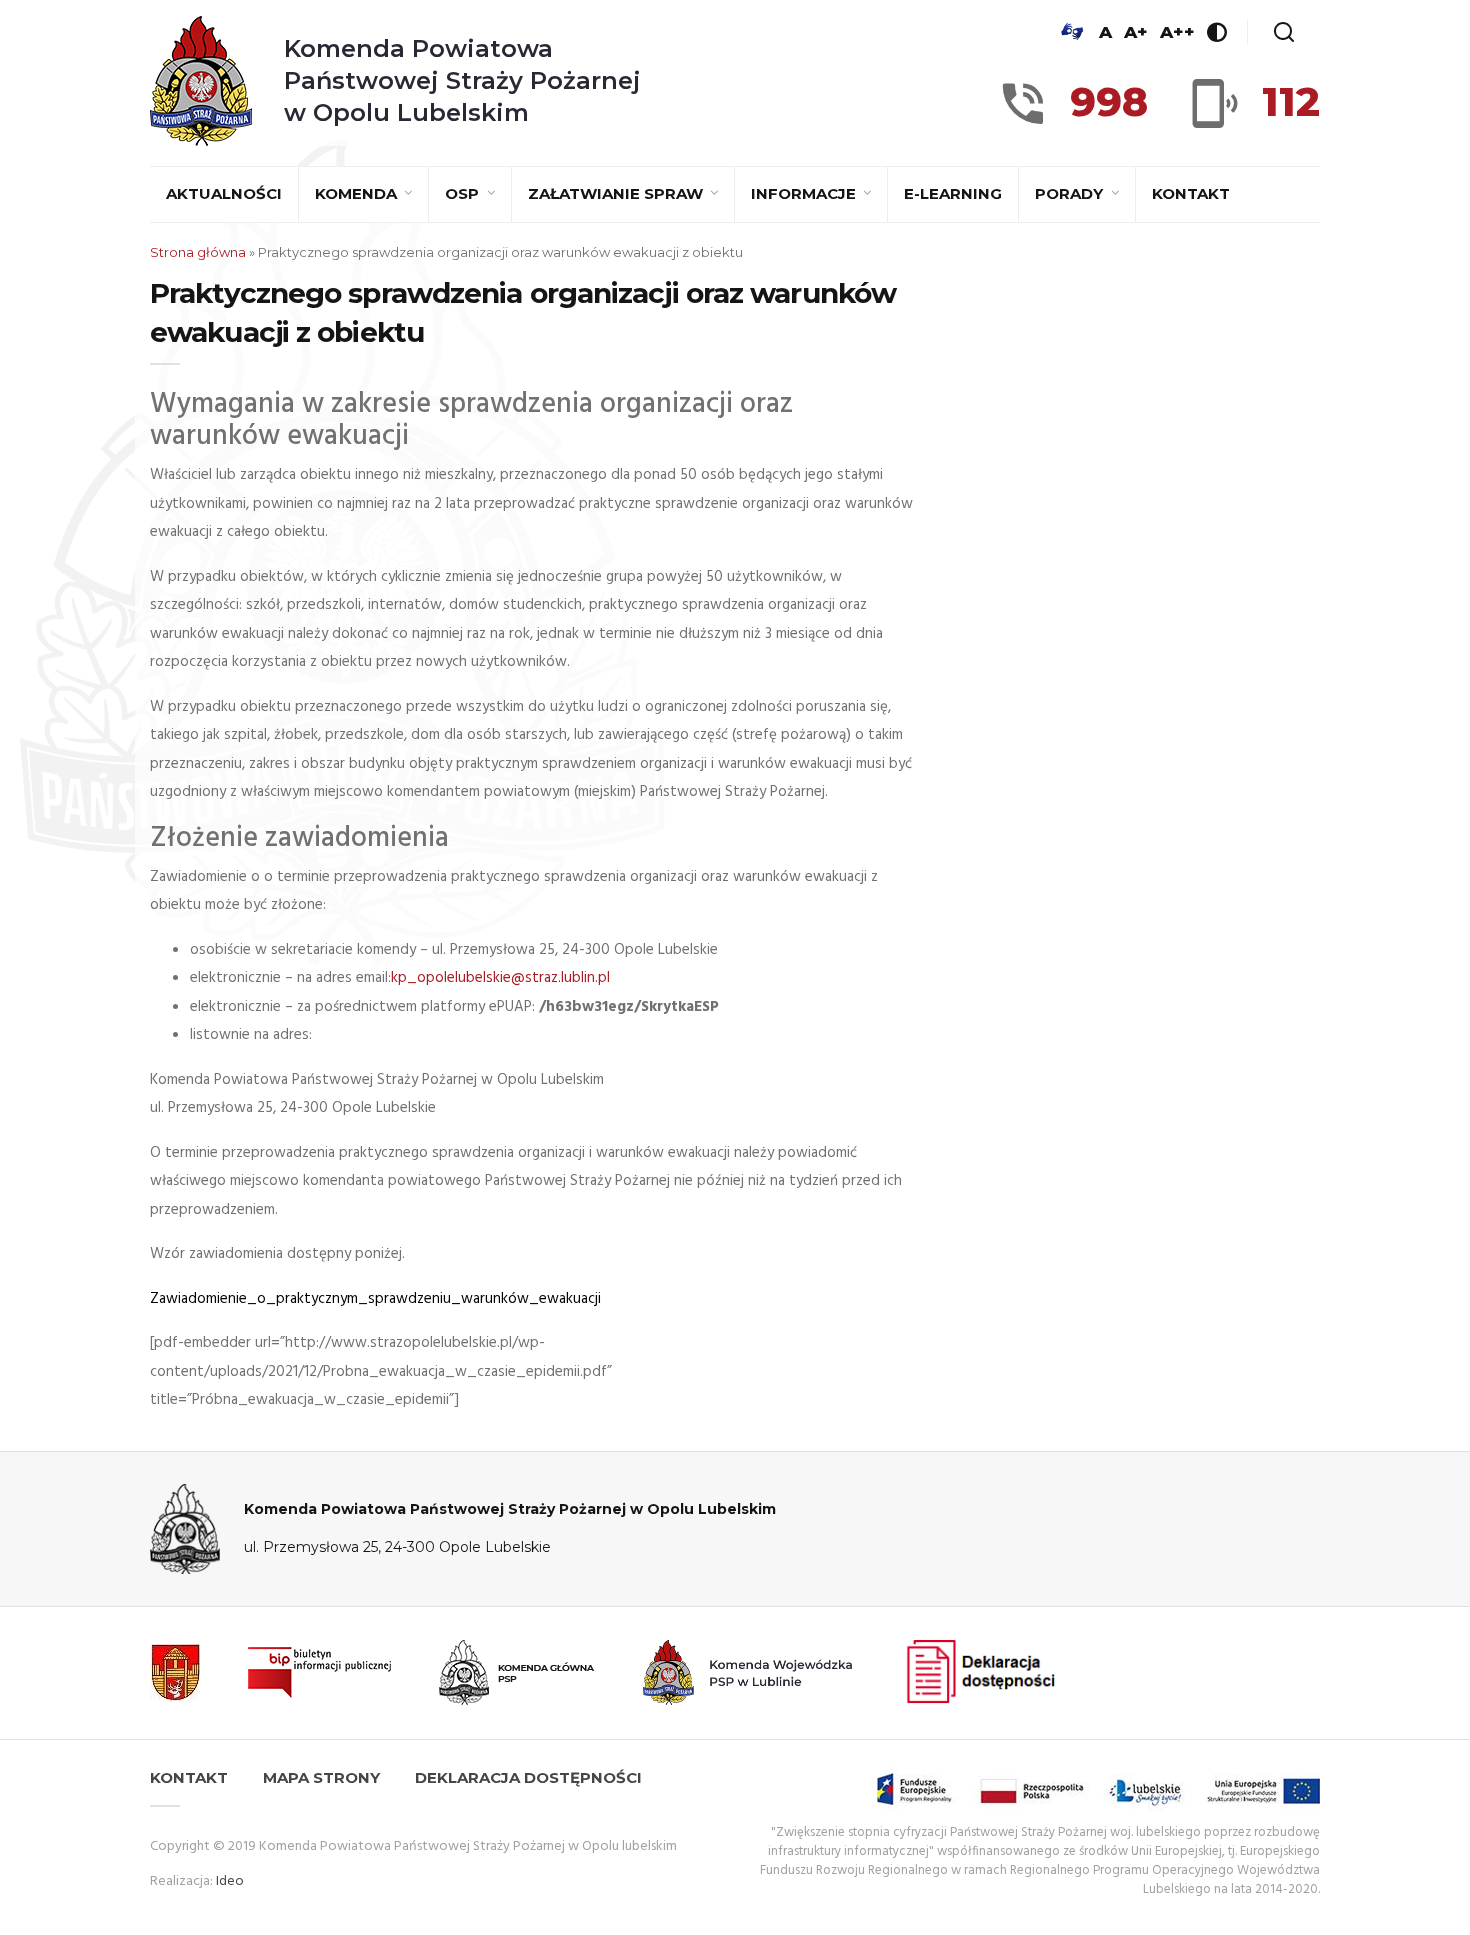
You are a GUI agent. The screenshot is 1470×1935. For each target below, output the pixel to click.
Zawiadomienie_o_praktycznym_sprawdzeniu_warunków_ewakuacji (375, 1299)
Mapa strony (321, 1777)
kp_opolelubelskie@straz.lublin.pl (500, 978)
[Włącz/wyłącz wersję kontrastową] (1217, 32)
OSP (464, 193)
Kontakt (1191, 193)
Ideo (230, 1881)
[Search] (1284, 32)
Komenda (358, 193)
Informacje (805, 193)
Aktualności (224, 193)
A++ (1177, 32)
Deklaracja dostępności (528, 1777)
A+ (1136, 32)
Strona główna (198, 252)
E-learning (953, 193)
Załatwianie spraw (617, 193)
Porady (1071, 193)
